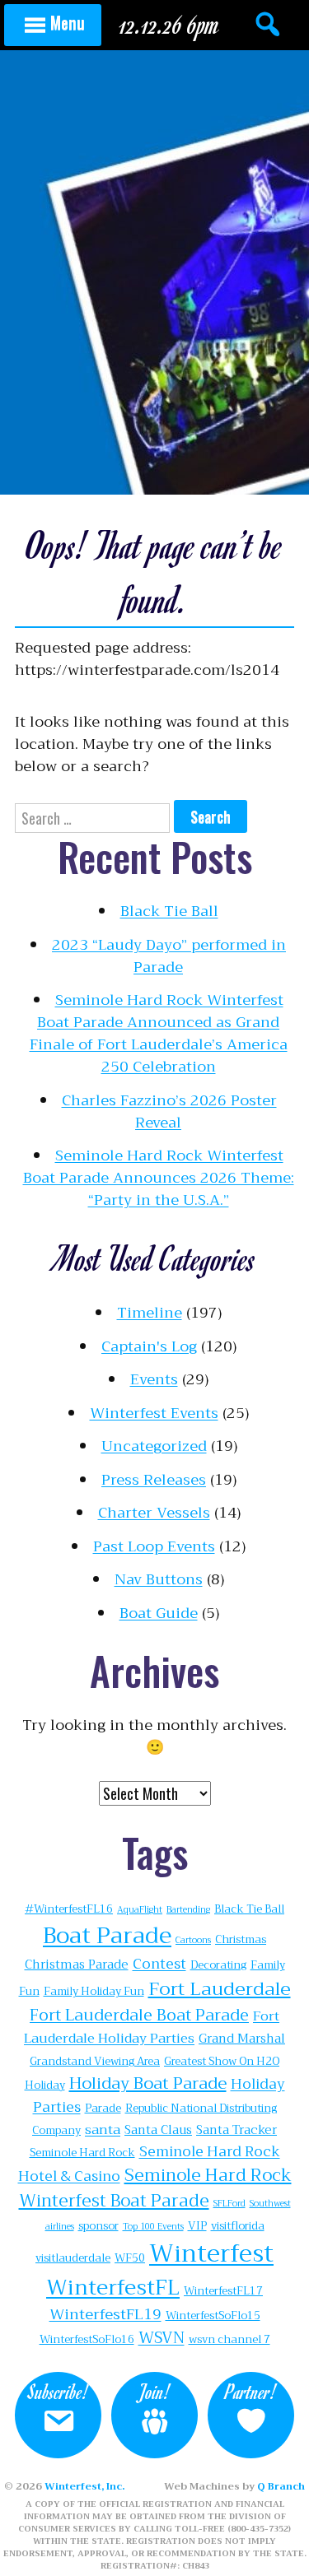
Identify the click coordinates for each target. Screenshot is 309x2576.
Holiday (45, 2085)
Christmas (241, 1939)
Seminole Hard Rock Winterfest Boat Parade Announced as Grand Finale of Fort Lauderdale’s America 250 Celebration (159, 1033)
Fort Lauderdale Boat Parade (139, 2015)
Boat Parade (107, 1936)
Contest (159, 1964)
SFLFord (229, 2204)
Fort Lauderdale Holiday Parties (152, 2027)
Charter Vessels (154, 1513)
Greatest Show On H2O (222, 2061)
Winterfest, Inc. (84, 2486)
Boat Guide (159, 1613)
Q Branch (281, 2486)
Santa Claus (158, 2130)
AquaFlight (140, 1910)
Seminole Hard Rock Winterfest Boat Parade (155, 2188)
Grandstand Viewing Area (95, 2061)
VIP (197, 2226)
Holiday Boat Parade (148, 2083)
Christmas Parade (77, 1965)
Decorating (218, 1965)
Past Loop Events (154, 1546)
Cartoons (193, 1940)
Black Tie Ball (169, 911)
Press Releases (154, 1480)
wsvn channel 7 (229, 2339)
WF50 (130, 2258)
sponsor (98, 2226)
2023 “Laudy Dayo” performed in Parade (169, 956)
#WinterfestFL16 (69, 1909)
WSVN (162, 2338)
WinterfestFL (113, 2288)
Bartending (188, 1910)
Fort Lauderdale (220, 1989)
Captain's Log (149, 1346)
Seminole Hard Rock (82, 2153)
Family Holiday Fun (94, 1991)
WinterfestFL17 (223, 2291)
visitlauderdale (73, 2258)
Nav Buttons (159, 1579)
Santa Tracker (236, 2130)
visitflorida (238, 2226)
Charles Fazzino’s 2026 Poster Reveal (169, 1111)
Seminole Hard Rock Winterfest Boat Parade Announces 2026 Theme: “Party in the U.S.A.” (159, 1178)
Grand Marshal (242, 2039)
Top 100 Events (153, 2227)
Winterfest (211, 2254)
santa (103, 2130)
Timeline (150, 1313)
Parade (103, 2108)
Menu (68, 22)
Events (154, 1379)
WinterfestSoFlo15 (213, 2316)
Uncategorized (154, 1446)
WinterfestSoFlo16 (87, 2339)
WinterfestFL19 (105, 2314)
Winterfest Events (154, 1413)
